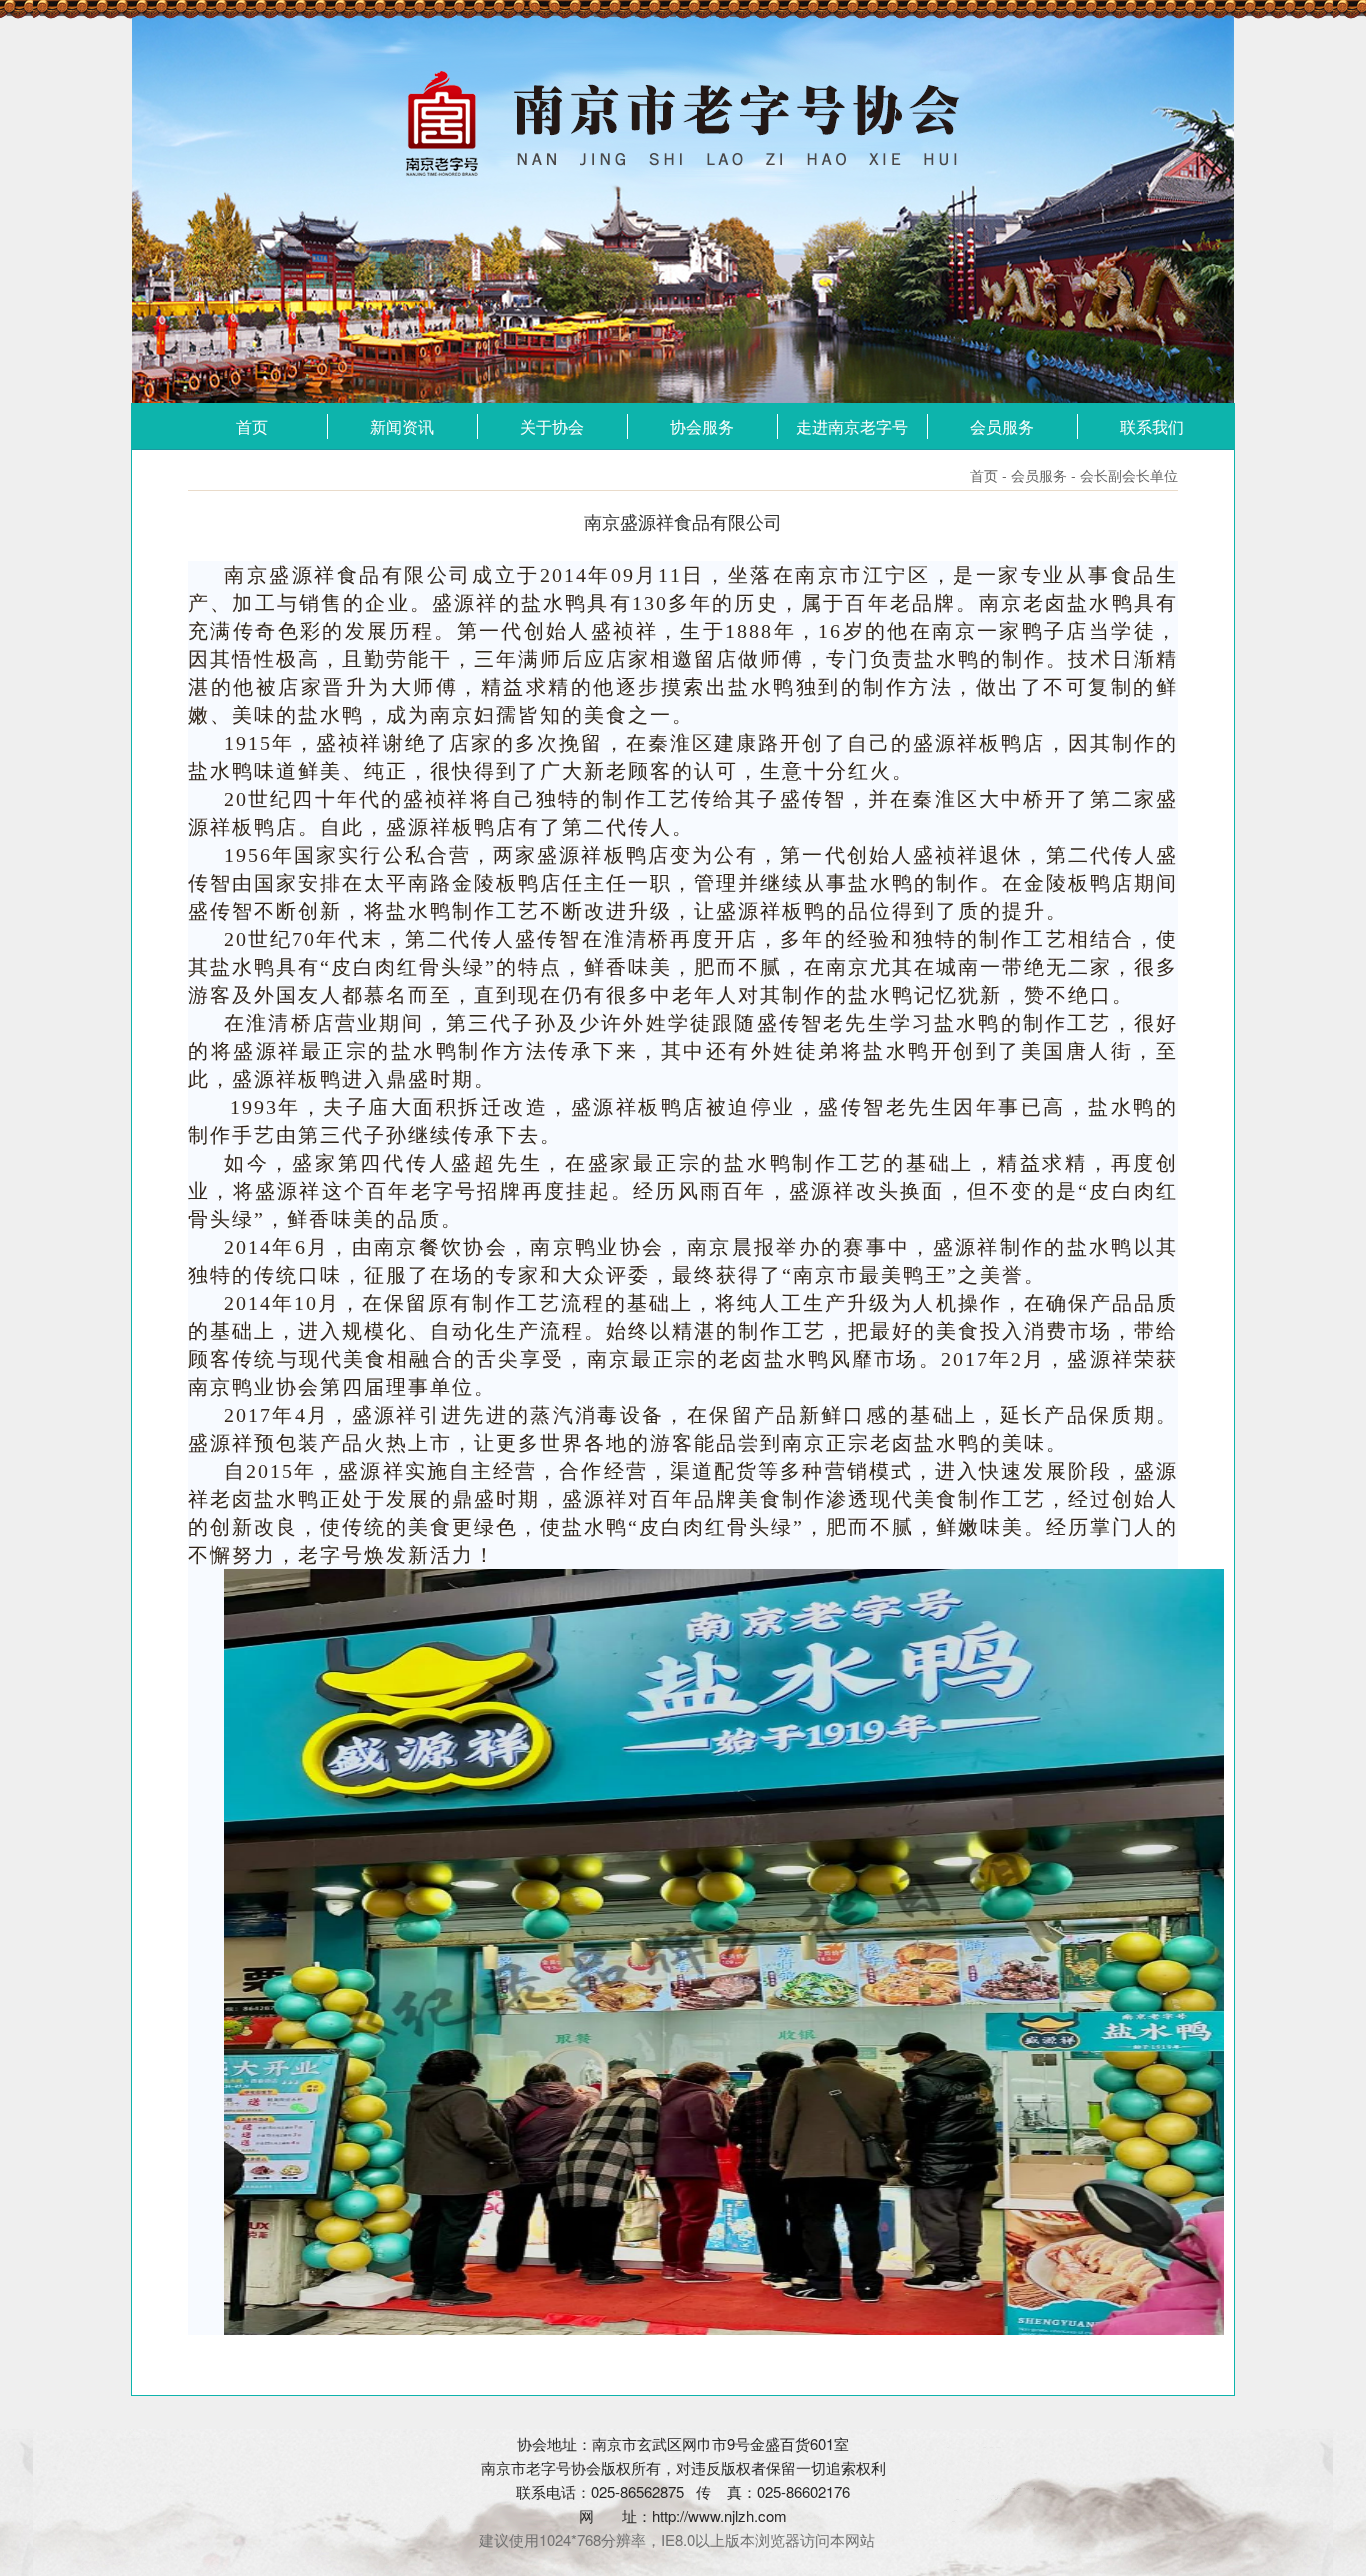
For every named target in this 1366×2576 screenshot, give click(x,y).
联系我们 (1152, 426)
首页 (252, 426)
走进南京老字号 (852, 426)
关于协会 (552, 426)
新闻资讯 (402, 426)
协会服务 (702, 426)
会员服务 (1002, 426)
